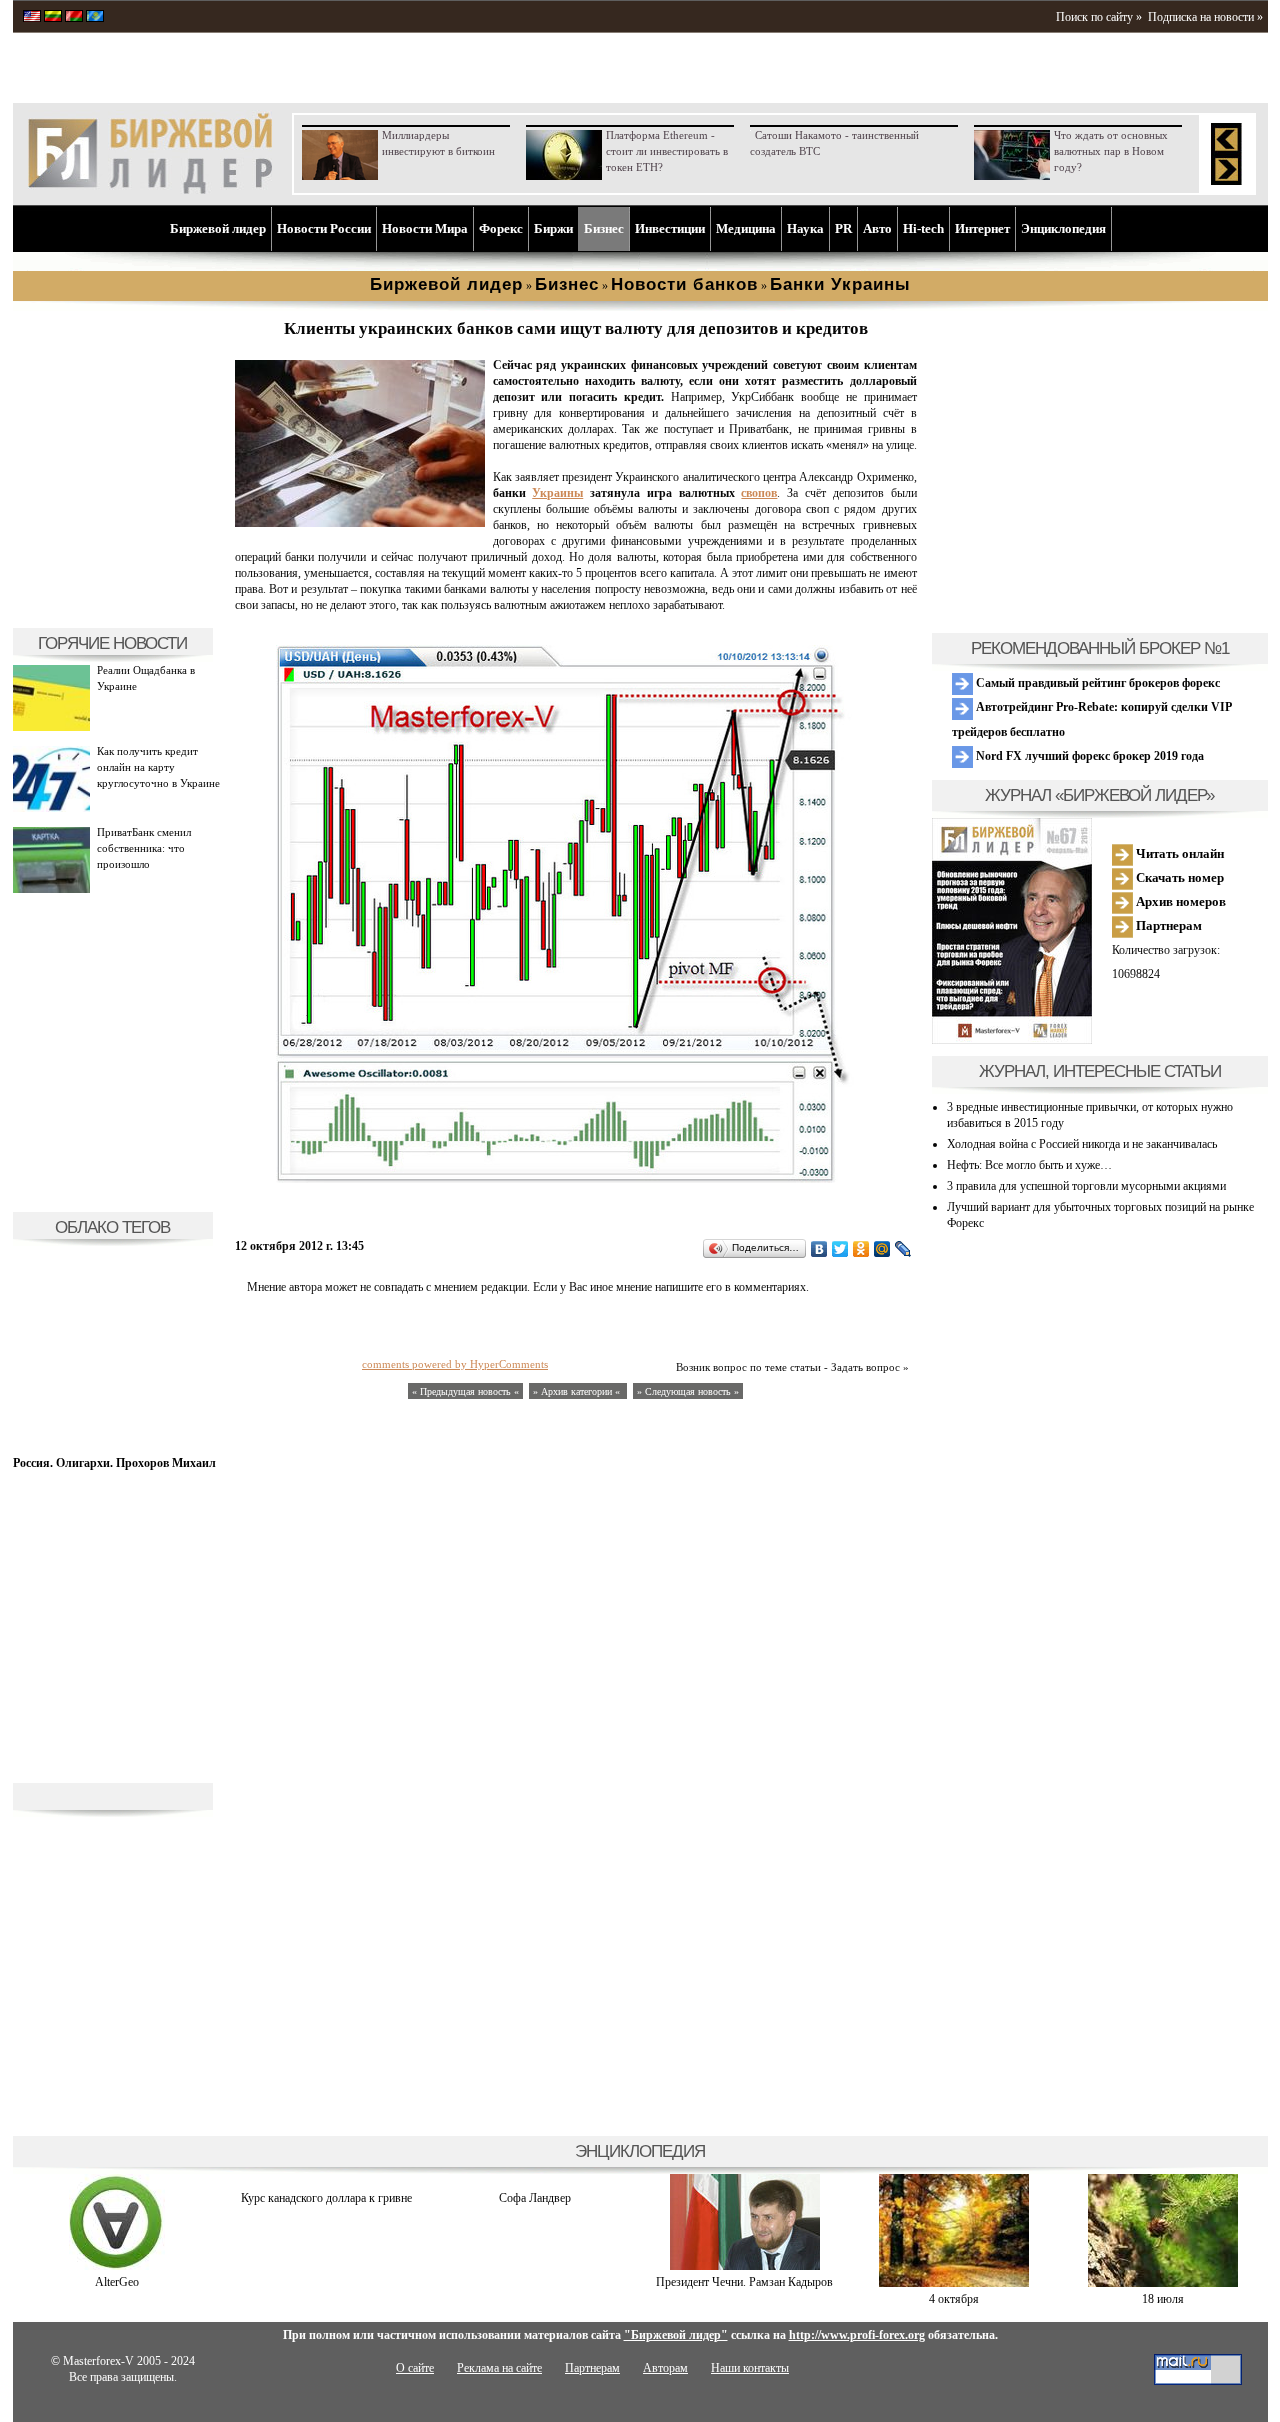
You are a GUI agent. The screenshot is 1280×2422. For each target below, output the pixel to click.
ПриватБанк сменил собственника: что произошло (144, 848)
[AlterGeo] (117, 2266)
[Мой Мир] (882, 1249)
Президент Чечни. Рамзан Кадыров (744, 2282)
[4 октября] (954, 2283)
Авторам (665, 2368)
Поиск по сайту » (1099, 17)
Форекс (501, 228)
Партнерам (1167, 925)
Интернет (982, 228)
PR (843, 228)
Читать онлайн (1178, 853)
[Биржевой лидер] (150, 190)
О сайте (415, 2368)
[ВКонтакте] (819, 1249)
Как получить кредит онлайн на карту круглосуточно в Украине (158, 767)
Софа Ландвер (535, 2198)
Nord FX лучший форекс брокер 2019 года (1088, 756)
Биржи (553, 228)
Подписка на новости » (1205, 17)
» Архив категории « (578, 1391)
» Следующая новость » (688, 1391)
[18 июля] (1163, 2283)
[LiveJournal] (903, 1249)
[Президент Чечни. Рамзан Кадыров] (745, 2266)
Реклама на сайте (499, 2368)
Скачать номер (1178, 877)
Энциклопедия (1063, 228)
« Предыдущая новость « (465, 1391)
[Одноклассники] (861, 1249)
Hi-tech (923, 228)
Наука (805, 228)
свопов (759, 493)
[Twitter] (840, 1249)
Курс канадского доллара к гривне (326, 2198)
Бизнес (604, 228)
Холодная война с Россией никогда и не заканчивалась (1082, 1144)
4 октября (954, 2299)
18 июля (1163, 2299)
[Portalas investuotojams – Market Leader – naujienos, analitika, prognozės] (53, 18)
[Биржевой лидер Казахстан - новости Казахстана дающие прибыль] (95, 18)
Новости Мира (425, 228)
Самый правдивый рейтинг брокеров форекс (1096, 683)
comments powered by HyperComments (455, 1364)
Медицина (746, 228)
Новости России (324, 228)
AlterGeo (117, 2282)
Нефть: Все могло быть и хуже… (1029, 1165)
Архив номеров (1179, 901)
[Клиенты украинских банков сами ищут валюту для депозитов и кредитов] (360, 523)
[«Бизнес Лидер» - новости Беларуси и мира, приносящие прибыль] (74, 18)
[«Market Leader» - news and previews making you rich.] (32, 18)
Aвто (877, 228)
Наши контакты (750, 2368)
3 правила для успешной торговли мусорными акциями (1086, 1186)
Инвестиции (670, 228)
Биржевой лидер (218, 228)
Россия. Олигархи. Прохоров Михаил (114, 1463)
